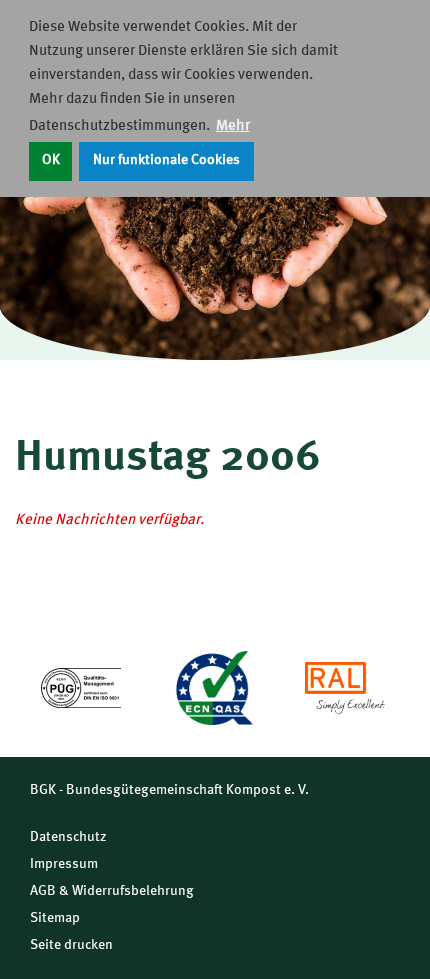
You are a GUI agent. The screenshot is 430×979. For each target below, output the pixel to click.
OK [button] (51, 160)
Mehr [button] (233, 126)
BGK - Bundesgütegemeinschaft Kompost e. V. (169, 790)
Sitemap (55, 918)
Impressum (64, 864)
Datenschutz (68, 837)
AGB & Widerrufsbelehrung (112, 891)
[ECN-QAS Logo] (213, 688)
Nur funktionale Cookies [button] (166, 160)
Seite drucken (71, 945)
